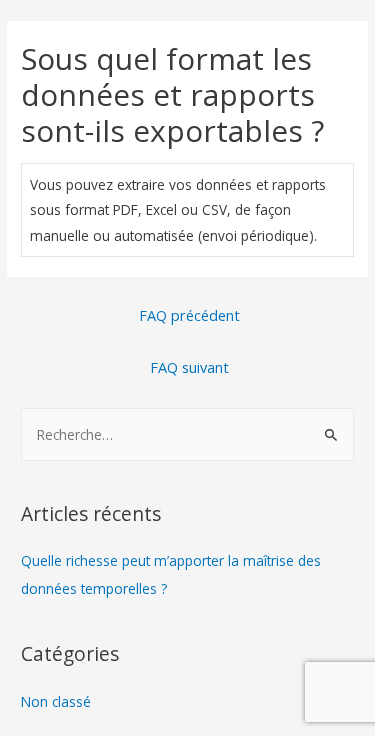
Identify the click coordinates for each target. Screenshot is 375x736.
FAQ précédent (189, 315)
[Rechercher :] (187, 434)
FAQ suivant (189, 367)
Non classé (56, 701)
